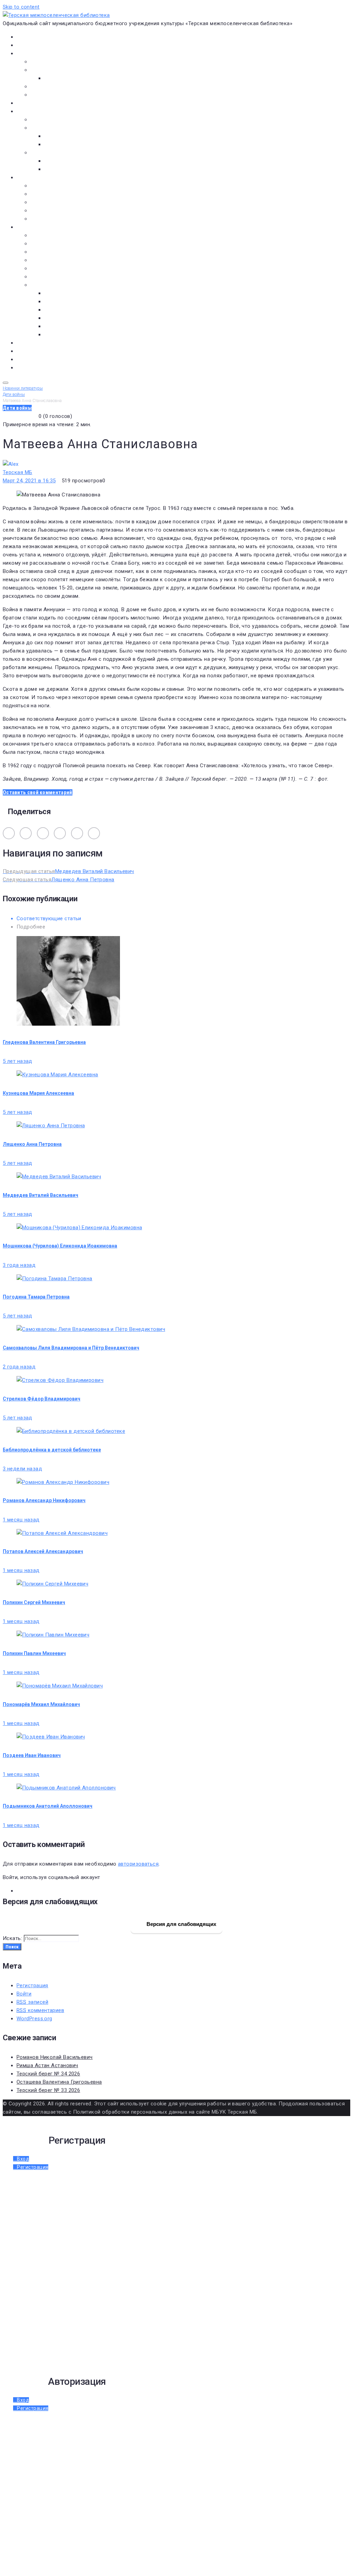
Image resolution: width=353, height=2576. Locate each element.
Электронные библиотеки (63, 120)
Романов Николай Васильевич (55, 2057)
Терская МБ (18, 472)
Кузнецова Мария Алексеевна (38, 1093)
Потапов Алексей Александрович (43, 1551)
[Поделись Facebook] (43, 833)
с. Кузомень (59, 318)
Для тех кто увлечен (70, 161)
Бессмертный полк (54, 235)
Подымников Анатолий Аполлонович (48, 1806)
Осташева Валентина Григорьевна (59, 2082)
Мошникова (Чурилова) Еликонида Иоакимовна (60, 1246)
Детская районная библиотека (69, 186)
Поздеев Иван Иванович (32, 1755)
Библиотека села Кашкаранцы (69, 211)
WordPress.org (34, 2019)
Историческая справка (59, 70)
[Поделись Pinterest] (94, 833)
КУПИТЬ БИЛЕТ (34, 368)
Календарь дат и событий (63, 268)
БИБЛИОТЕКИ (33, 177)
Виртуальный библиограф (48, 359)
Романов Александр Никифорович (44, 1500)
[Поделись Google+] (77, 833)
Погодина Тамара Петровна (36, 1297)
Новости (27, 45)
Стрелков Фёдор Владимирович (42, 1399)
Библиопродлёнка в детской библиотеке (52, 1450)
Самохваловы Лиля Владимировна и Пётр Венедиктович (71, 1348)
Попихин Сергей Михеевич (34, 1602)
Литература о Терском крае (65, 285)
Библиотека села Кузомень (65, 219)
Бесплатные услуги (54, 95)
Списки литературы (55, 277)
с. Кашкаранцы (63, 310)
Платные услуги (50, 86)
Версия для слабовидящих (181, 1924)
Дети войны (46, 244)
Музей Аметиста (51, 194)
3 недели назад (22, 1469)
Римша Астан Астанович (47, 2065)
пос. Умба (56, 293)
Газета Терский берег (43, 351)
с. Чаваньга (58, 326)
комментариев (40, 2010)
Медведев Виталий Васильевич (41, 1195)
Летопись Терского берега (64, 260)
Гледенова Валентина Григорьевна (44, 1042)
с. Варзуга (57, 301)
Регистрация (32, 1985)
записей (32, 2002)
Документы (31, 103)
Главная (26, 37)
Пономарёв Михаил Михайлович (41, 1704)
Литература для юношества (79, 169)
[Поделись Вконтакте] (9, 833)
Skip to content (21, 7)
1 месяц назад (21, 1520)
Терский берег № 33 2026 (48, 2090)
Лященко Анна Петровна (32, 1144)
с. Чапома (56, 335)
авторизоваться (138, 1864)
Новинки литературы (70, 136)
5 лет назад (18, 1061)
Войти (24, 1994)
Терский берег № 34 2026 (48, 2074)
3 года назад (19, 1265)
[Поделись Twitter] (60, 833)
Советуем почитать (69, 144)
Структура (57, 78)
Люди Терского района (60, 252)
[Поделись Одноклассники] (26, 833)
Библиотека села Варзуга (62, 202)
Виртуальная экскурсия (60, 62)
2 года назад (19, 1367)
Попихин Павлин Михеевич (34, 1653)
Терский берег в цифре (45, 343)
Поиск (12, 1947)
